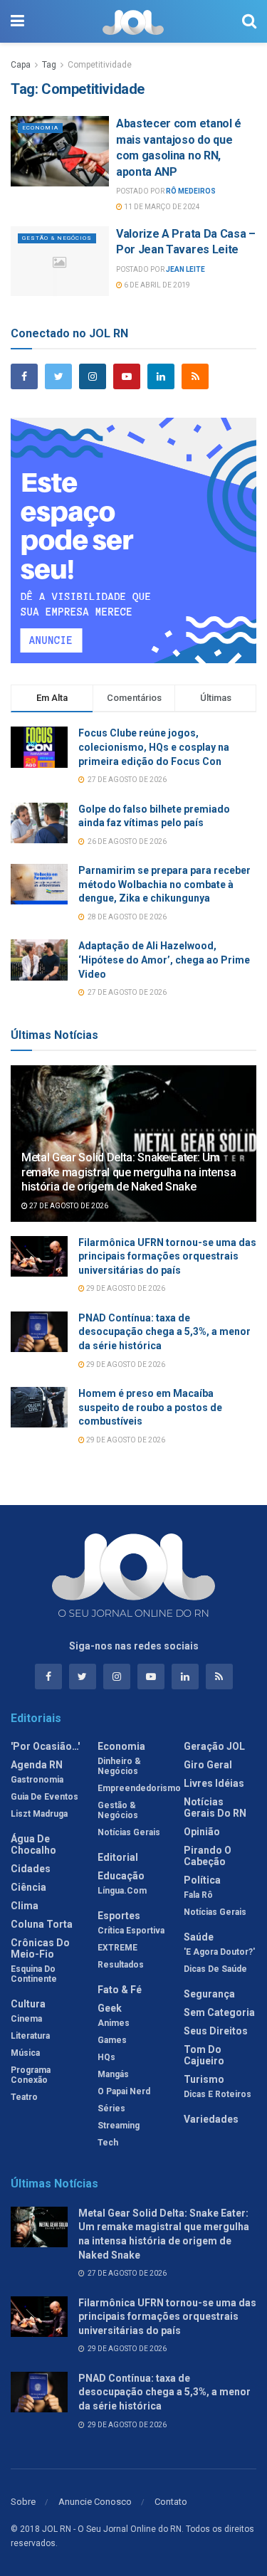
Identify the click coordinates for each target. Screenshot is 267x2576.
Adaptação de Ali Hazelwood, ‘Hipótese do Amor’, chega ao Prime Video (164, 960)
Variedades (211, 2119)
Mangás (113, 2074)
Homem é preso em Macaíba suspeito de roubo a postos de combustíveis (150, 1407)
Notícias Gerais (129, 1832)
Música (25, 2053)
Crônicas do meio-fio (40, 1948)
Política (202, 1880)
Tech (108, 2143)
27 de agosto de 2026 (68, 1206)
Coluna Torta (42, 1924)
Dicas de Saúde (215, 1969)
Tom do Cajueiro (204, 2055)
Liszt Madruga (39, 1814)
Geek (110, 2008)
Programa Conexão (31, 2075)
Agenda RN (37, 1765)
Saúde (199, 1937)
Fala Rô (198, 1895)
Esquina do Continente (34, 1974)
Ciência (28, 1887)
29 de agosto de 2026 (125, 1288)
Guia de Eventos (44, 1797)
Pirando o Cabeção (208, 1856)
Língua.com (122, 1891)
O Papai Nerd (124, 2091)
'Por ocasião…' (45, 1746)
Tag (49, 65)
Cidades (31, 1869)
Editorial (118, 1857)
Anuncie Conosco (95, 2502)
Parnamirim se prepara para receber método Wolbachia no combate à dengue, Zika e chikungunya (164, 884)
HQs (106, 2057)
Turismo (204, 2079)
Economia (40, 128)
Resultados (121, 1965)
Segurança (209, 1994)
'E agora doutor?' (219, 1952)
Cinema (26, 2019)
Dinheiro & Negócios (119, 1766)
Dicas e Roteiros (218, 2094)
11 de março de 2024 (161, 207)
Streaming (119, 2126)
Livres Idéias (214, 1783)
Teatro (24, 2097)
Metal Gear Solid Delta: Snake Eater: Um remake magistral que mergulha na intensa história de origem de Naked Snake (129, 1172)
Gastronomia (37, 1780)
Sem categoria (219, 2012)
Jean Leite (185, 269)
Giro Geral (208, 1765)
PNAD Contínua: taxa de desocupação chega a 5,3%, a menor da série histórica (164, 1332)
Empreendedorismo (139, 1788)
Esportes (119, 1916)
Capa (21, 65)
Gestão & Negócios (57, 238)
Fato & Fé (120, 1990)
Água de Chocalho (33, 1844)
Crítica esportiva (131, 1931)
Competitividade (100, 65)
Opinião (202, 1832)
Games (112, 2040)
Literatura (30, 2036)
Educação (121, 1876)
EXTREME (117, 1948)
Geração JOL (214, 1746)
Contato (171, 2502)
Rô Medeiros (191, 191)
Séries (111, 2108)
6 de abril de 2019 (156, 285)
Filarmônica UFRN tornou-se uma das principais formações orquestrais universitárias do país (167, 1256)
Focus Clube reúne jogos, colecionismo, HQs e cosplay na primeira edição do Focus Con (154, 747)
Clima (25, 1906)
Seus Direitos (216, 2031)
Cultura (28, 2004)
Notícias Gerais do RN (215, 1807)
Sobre (23, 2502)
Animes (114, 2023)
